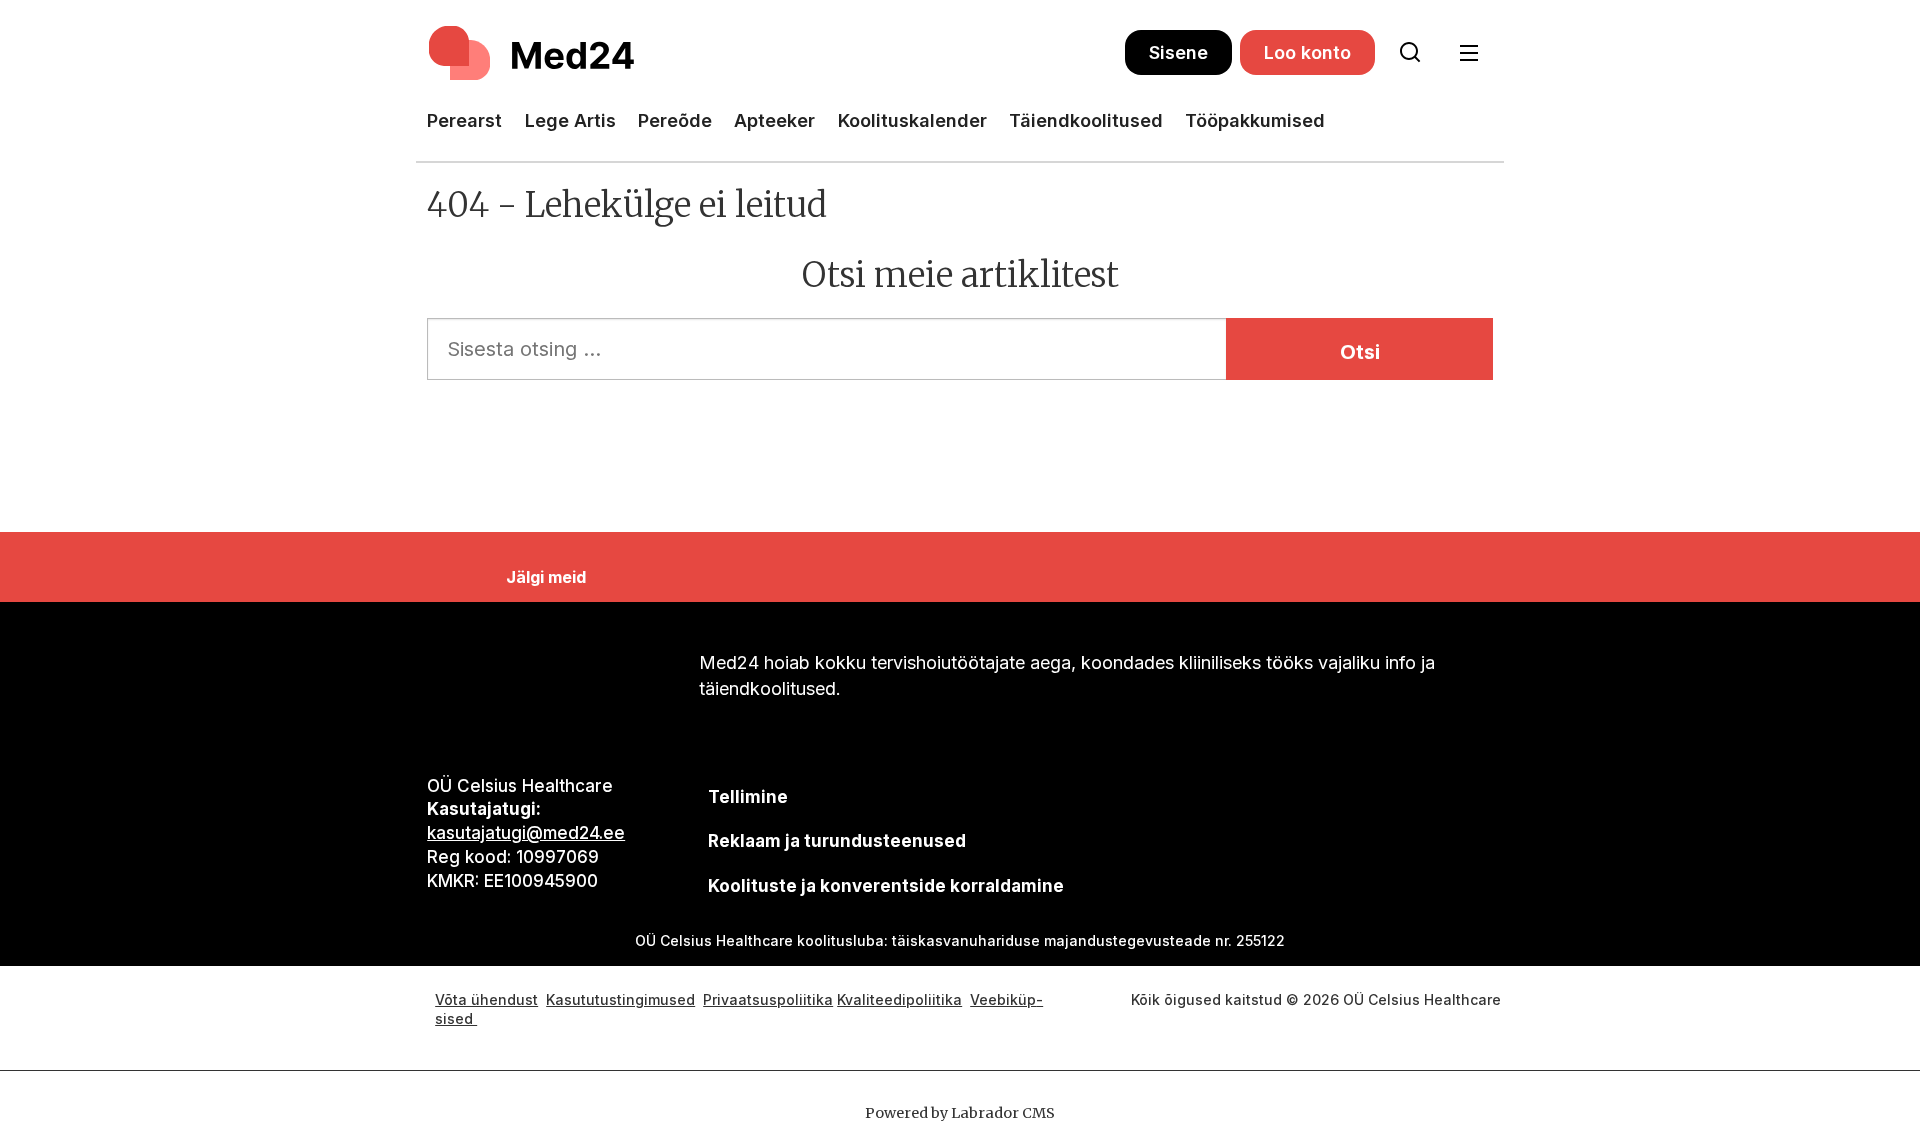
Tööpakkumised (1255, 120)
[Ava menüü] (1468, 53)
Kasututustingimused (620, 999)
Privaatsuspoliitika (768, 999)
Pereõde (675, 120)
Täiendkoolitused (1086, 120)
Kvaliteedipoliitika (899, 999)
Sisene (1178, 52)
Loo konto (1307, 52)
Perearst (464, 120)
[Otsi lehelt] (1410, 53)
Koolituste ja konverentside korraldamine (886, 886)
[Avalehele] (776, 53)
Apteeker (774, 120)
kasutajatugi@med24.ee (526, 833)
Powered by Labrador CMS (960, 1113)
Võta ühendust (486, 999)
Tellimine (748, 797)
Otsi (1360, 352)
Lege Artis (570, 120)
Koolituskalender (912, 120)
